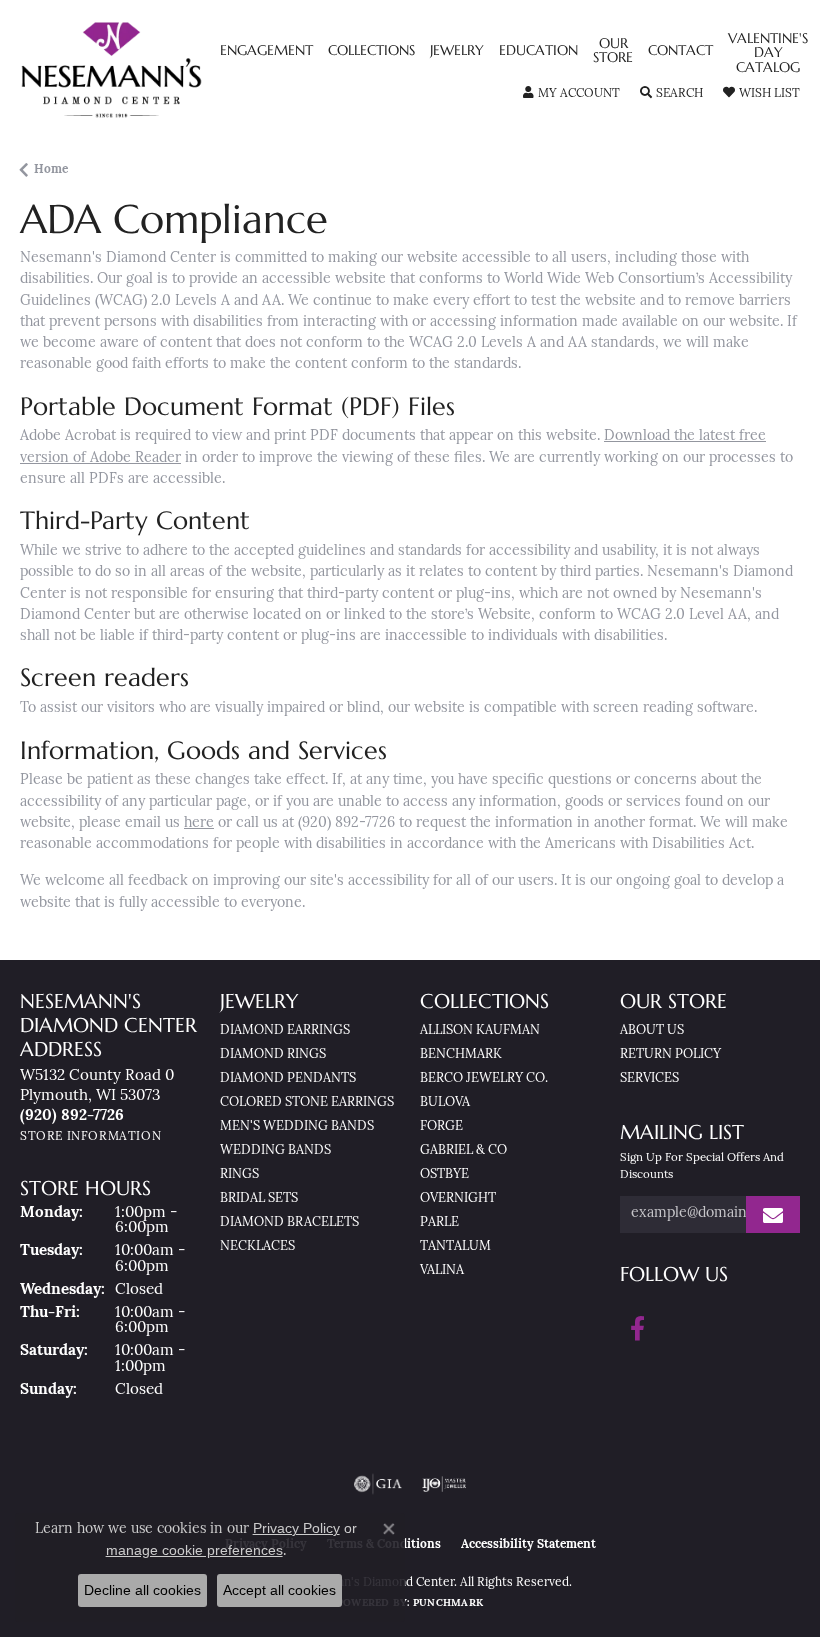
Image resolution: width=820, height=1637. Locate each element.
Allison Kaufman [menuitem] (480, 1030)
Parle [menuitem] (439, 1222)
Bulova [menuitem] (445, 1102)
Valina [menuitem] (442, 1270)
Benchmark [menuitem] (461, 1054)
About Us (652, 1030)
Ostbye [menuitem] (444, 1174)
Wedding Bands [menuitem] (275, 1150)
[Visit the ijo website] (444, 1484)
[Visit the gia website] (378, 1484)
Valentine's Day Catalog (768, 53)
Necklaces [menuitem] (257, 1246)
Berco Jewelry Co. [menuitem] (484, 1078)
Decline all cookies (142, 1590)
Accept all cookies (279, 1590)
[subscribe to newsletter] (773, 1214)
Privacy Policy (296, 1528)
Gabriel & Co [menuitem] (463, 1150)
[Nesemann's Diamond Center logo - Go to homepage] (157, 70)
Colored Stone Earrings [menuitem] (307, 1102)
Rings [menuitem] (239, 1174)
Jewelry (457, 51)
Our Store (613, 51)
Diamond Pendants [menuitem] (288, 1078)
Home (51, 170)
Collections (371, 51)
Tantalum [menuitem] (455, 1246)
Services (649, 1078)
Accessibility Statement (528, 1545)
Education (538, 51)
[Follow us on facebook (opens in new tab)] (637, 1329)
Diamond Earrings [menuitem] (285, 1030)
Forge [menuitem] (441, 1126)
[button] (571, 94)
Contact (680, 51)
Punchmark (448, 1603)
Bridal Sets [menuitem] (259, 1198)
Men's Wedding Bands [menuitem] (297, 1126)
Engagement (266, 51)
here (199, 823)
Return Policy (670, 1054)
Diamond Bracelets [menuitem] (289, 1222)
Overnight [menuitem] (458, 1198)
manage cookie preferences (194, 1550)
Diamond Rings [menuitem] (273, 1054)
